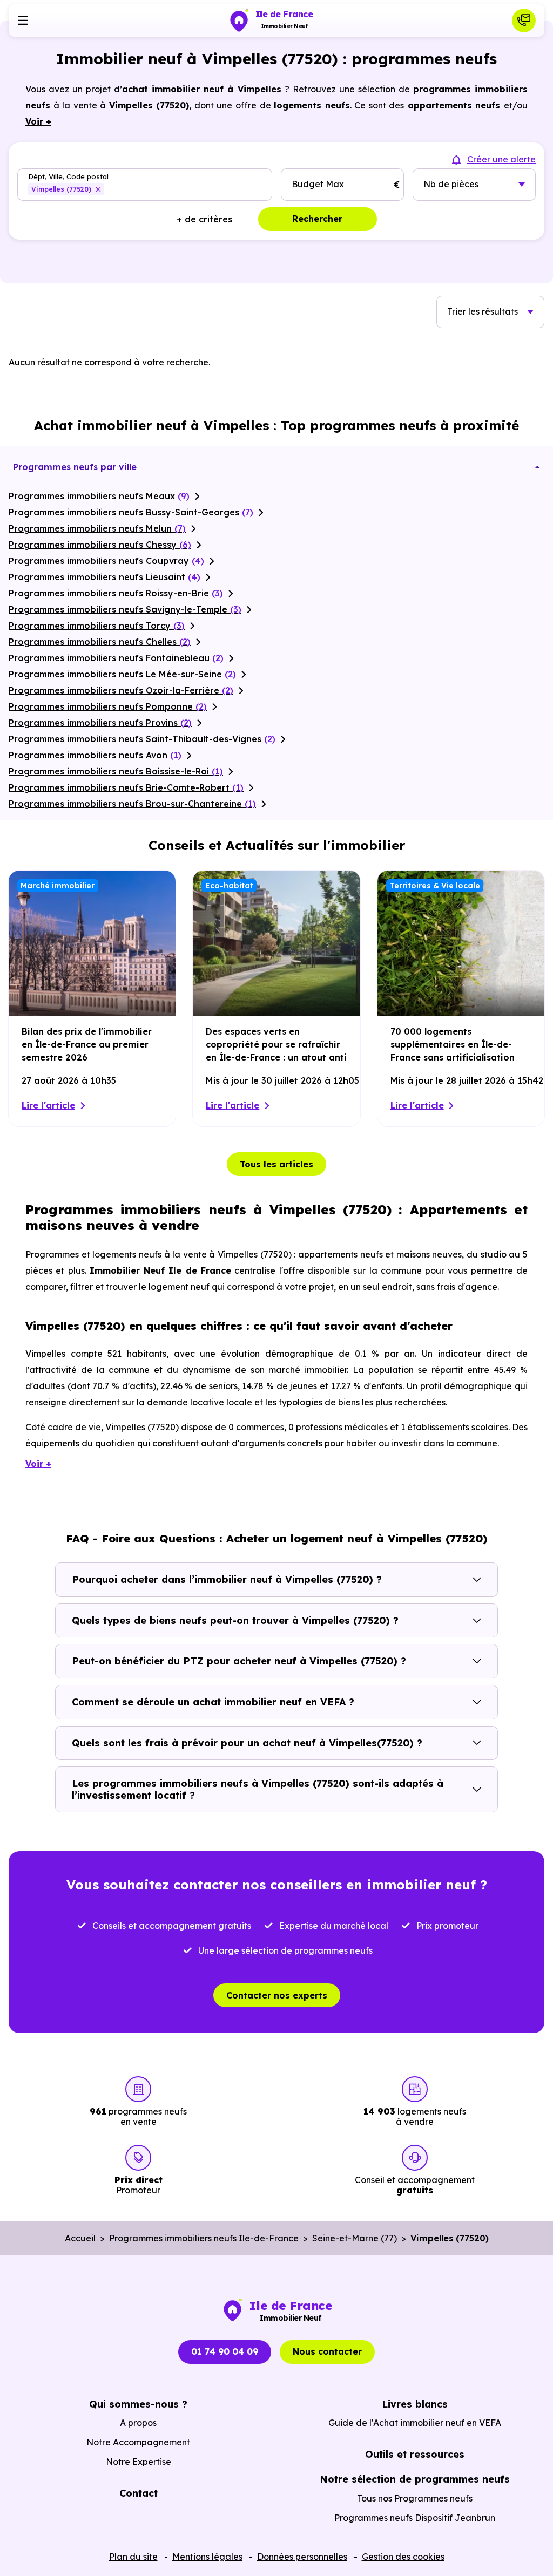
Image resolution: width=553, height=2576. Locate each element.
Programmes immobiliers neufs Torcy (97, 626)
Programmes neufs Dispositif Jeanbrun (415, 2518)
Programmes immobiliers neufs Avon (95, 755)
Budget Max (318, 184)
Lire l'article (48, 1105)
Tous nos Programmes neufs (415, 2498)
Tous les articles (276, 1164)
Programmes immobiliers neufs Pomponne (108, 706)
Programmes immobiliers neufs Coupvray (106, 561)
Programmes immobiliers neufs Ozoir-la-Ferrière (121, 690)
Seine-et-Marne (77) (355, 2238)
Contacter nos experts (277, 1995)
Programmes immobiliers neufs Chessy (100, 545)
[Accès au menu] (23, 21)
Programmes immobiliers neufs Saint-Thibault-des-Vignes (142, 739)
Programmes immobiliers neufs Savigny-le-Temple (125, 609)
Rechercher (317, 219)
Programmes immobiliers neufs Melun (97, 528)
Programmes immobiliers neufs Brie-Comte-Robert (126, 787)
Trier (483, 311)
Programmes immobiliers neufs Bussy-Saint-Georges (131, 512)
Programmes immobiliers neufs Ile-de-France (204, 2238)
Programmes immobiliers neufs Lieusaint (104, 577)
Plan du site (133, 2557)
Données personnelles (302, 2557)
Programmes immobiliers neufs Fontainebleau (116, 658)
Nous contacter (327, 2351)
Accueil (80, 2238)
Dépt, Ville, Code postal (68, 177)
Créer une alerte (501, 159)
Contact (139, 2493)
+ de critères (204, 219)
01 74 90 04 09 (225, 2351)
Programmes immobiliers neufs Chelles (100, 642)
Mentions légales (207, 2557)
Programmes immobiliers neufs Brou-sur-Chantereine (132, 804)
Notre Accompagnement (138, 2442)
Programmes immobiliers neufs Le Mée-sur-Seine (122, 674)
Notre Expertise (139, 2462)
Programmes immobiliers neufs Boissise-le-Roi (116, 771)
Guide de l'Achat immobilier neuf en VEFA (415, 2423)
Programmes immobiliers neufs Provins (100, 723)
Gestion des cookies (403, 2557)
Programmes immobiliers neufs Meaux (99, 496)
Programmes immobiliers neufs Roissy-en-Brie (116, 593)
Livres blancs (415, 2404)
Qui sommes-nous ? (138, 2404)
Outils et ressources (415, 2454)
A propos (138, 2423)
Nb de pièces (451, 184)
